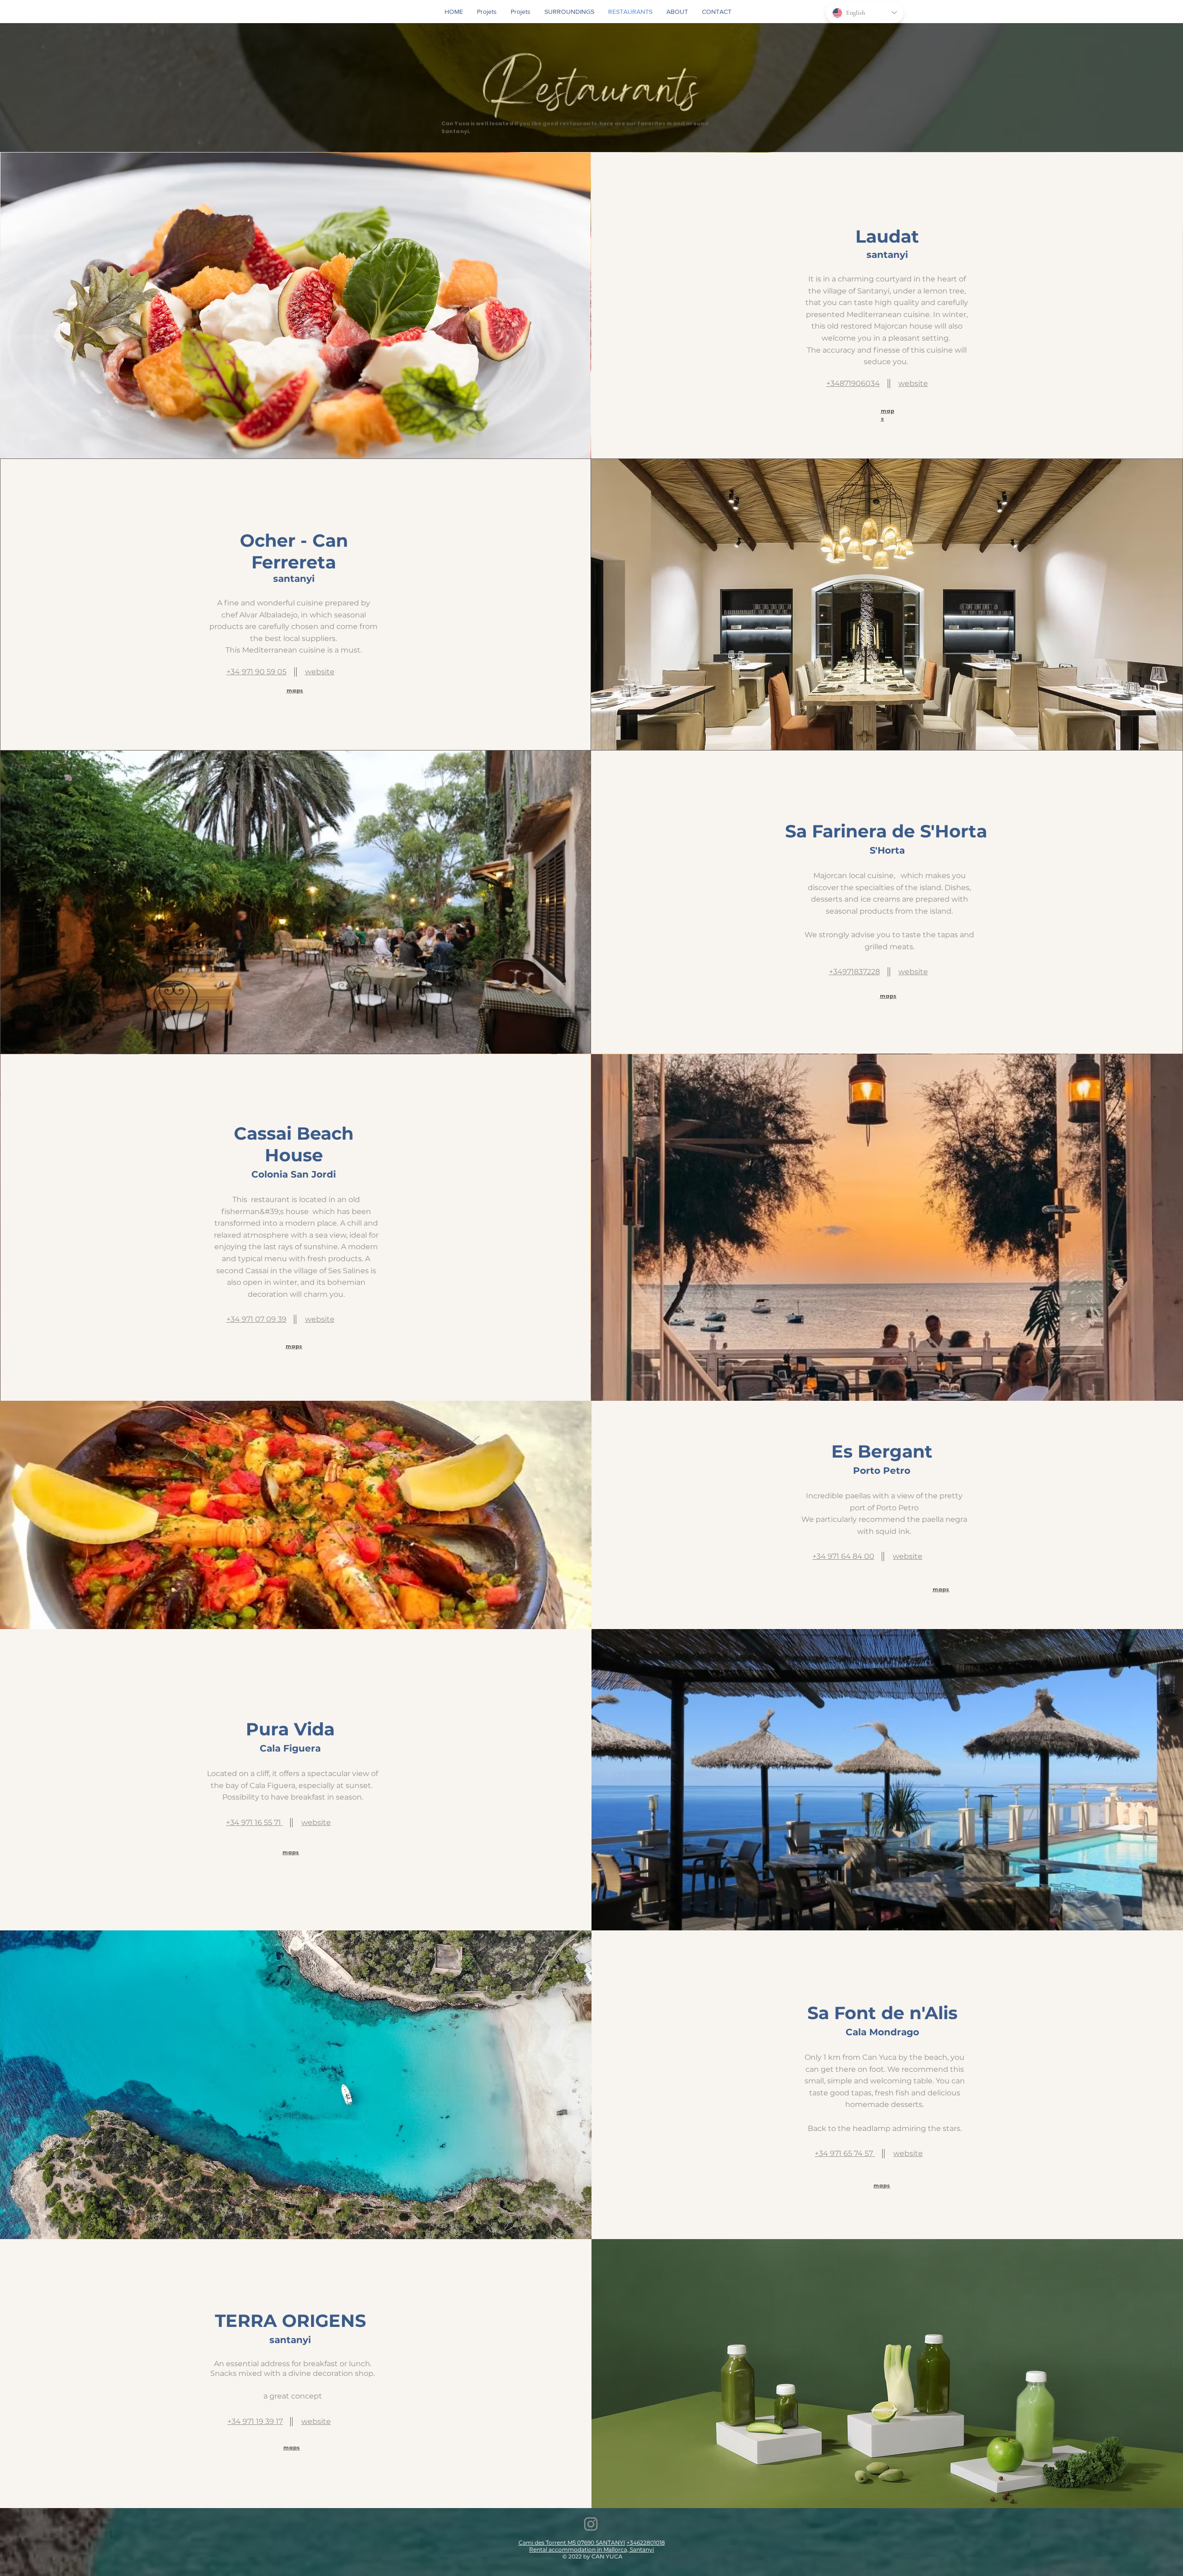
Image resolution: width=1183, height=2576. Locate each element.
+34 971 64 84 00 (843, 1556)
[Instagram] (591, 2524)
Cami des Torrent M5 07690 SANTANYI (572, 2542)
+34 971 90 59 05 (256, 672)
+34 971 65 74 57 (845, 2153)
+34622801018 (646, 2542)
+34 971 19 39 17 (255, 2421)
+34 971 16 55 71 (254, 1822)
